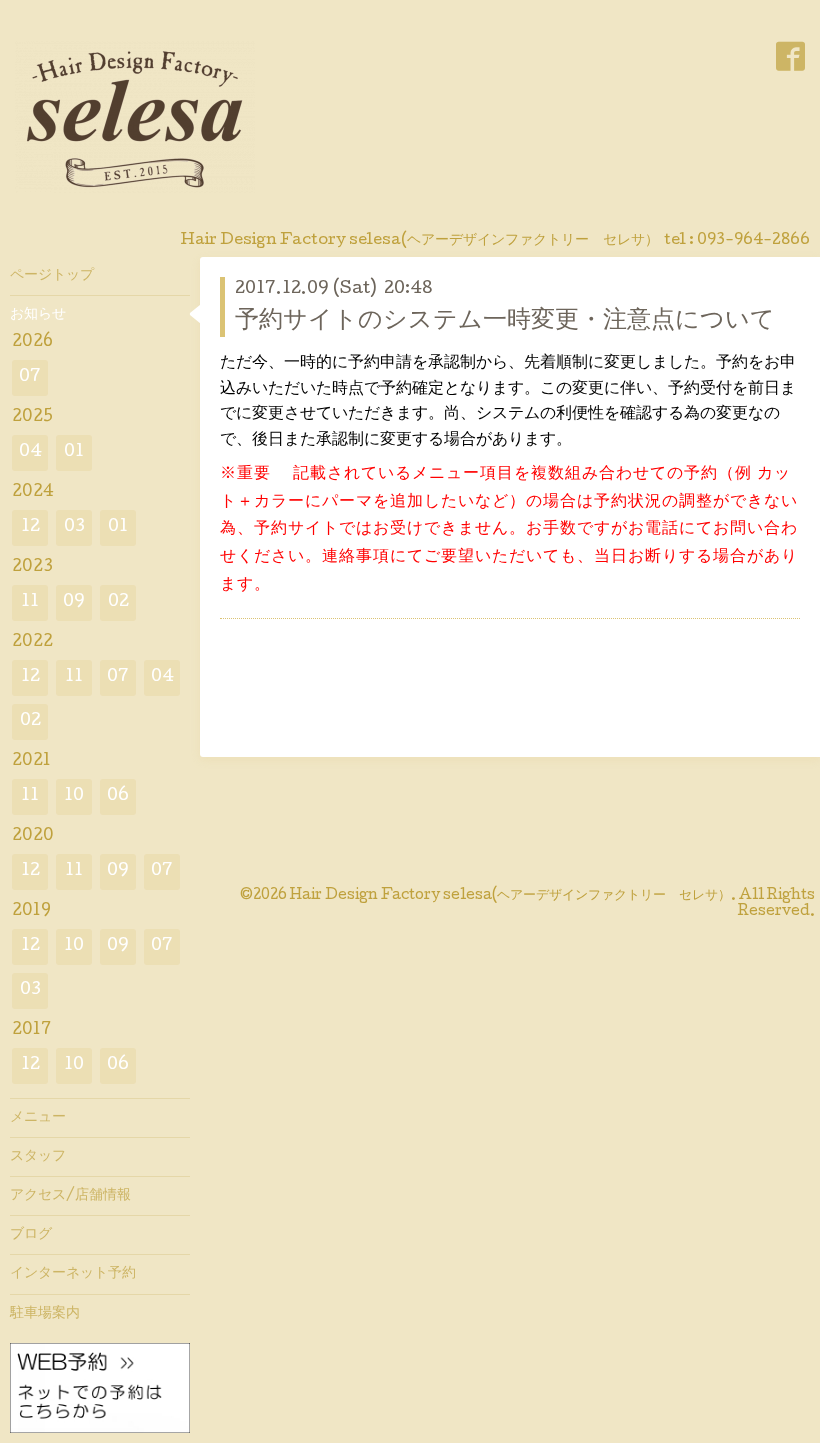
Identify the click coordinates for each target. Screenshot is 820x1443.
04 (30, 452)
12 (30, 527)
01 (74, 452)
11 (30, 602)
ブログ (31, 1235)
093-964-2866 (753, 241)
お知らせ (38, 315)
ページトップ (52, 276)
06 (118, 796)
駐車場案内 (45, 1314)
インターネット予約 (73, 1274)
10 (74, 796)
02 (118, 602)
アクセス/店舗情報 (70, 1196)
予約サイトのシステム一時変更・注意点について (505, 321)
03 (74, 527)
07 (30, 377)
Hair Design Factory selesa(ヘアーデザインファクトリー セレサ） (510, 896)
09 (74, 602)
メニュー (38, 1118)
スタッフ (38, 1157)
